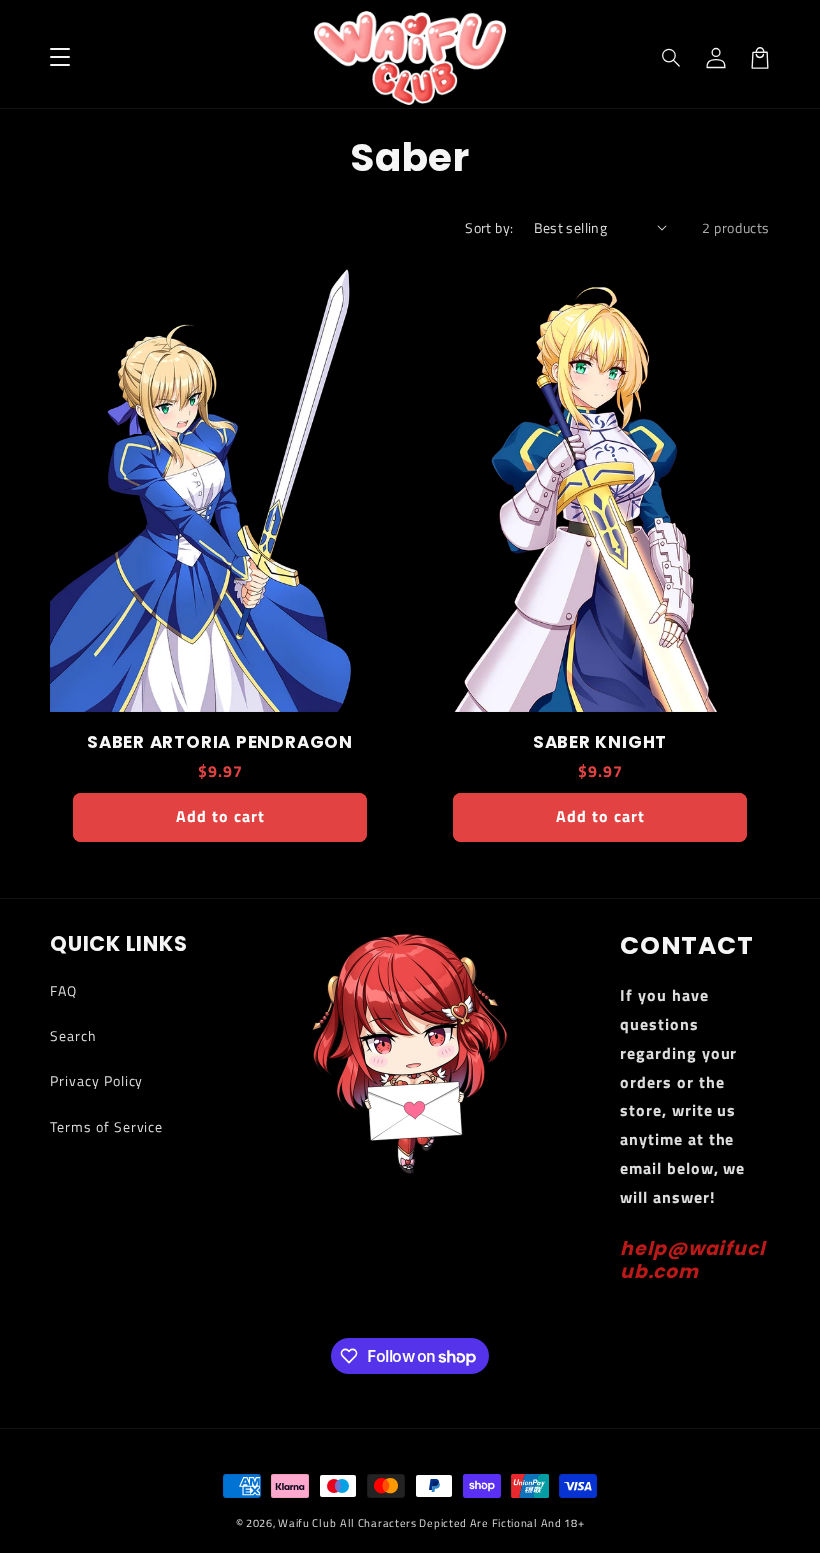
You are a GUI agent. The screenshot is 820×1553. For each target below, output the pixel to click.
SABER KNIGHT (600, 742)
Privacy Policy (96, 1080)
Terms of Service (106, 1126)
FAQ (63, 990)
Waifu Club (307, 1523)
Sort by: (489, 227)
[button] (672, 58)
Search (73, 1035)
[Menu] (60, 58)
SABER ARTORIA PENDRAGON (220, 742)
